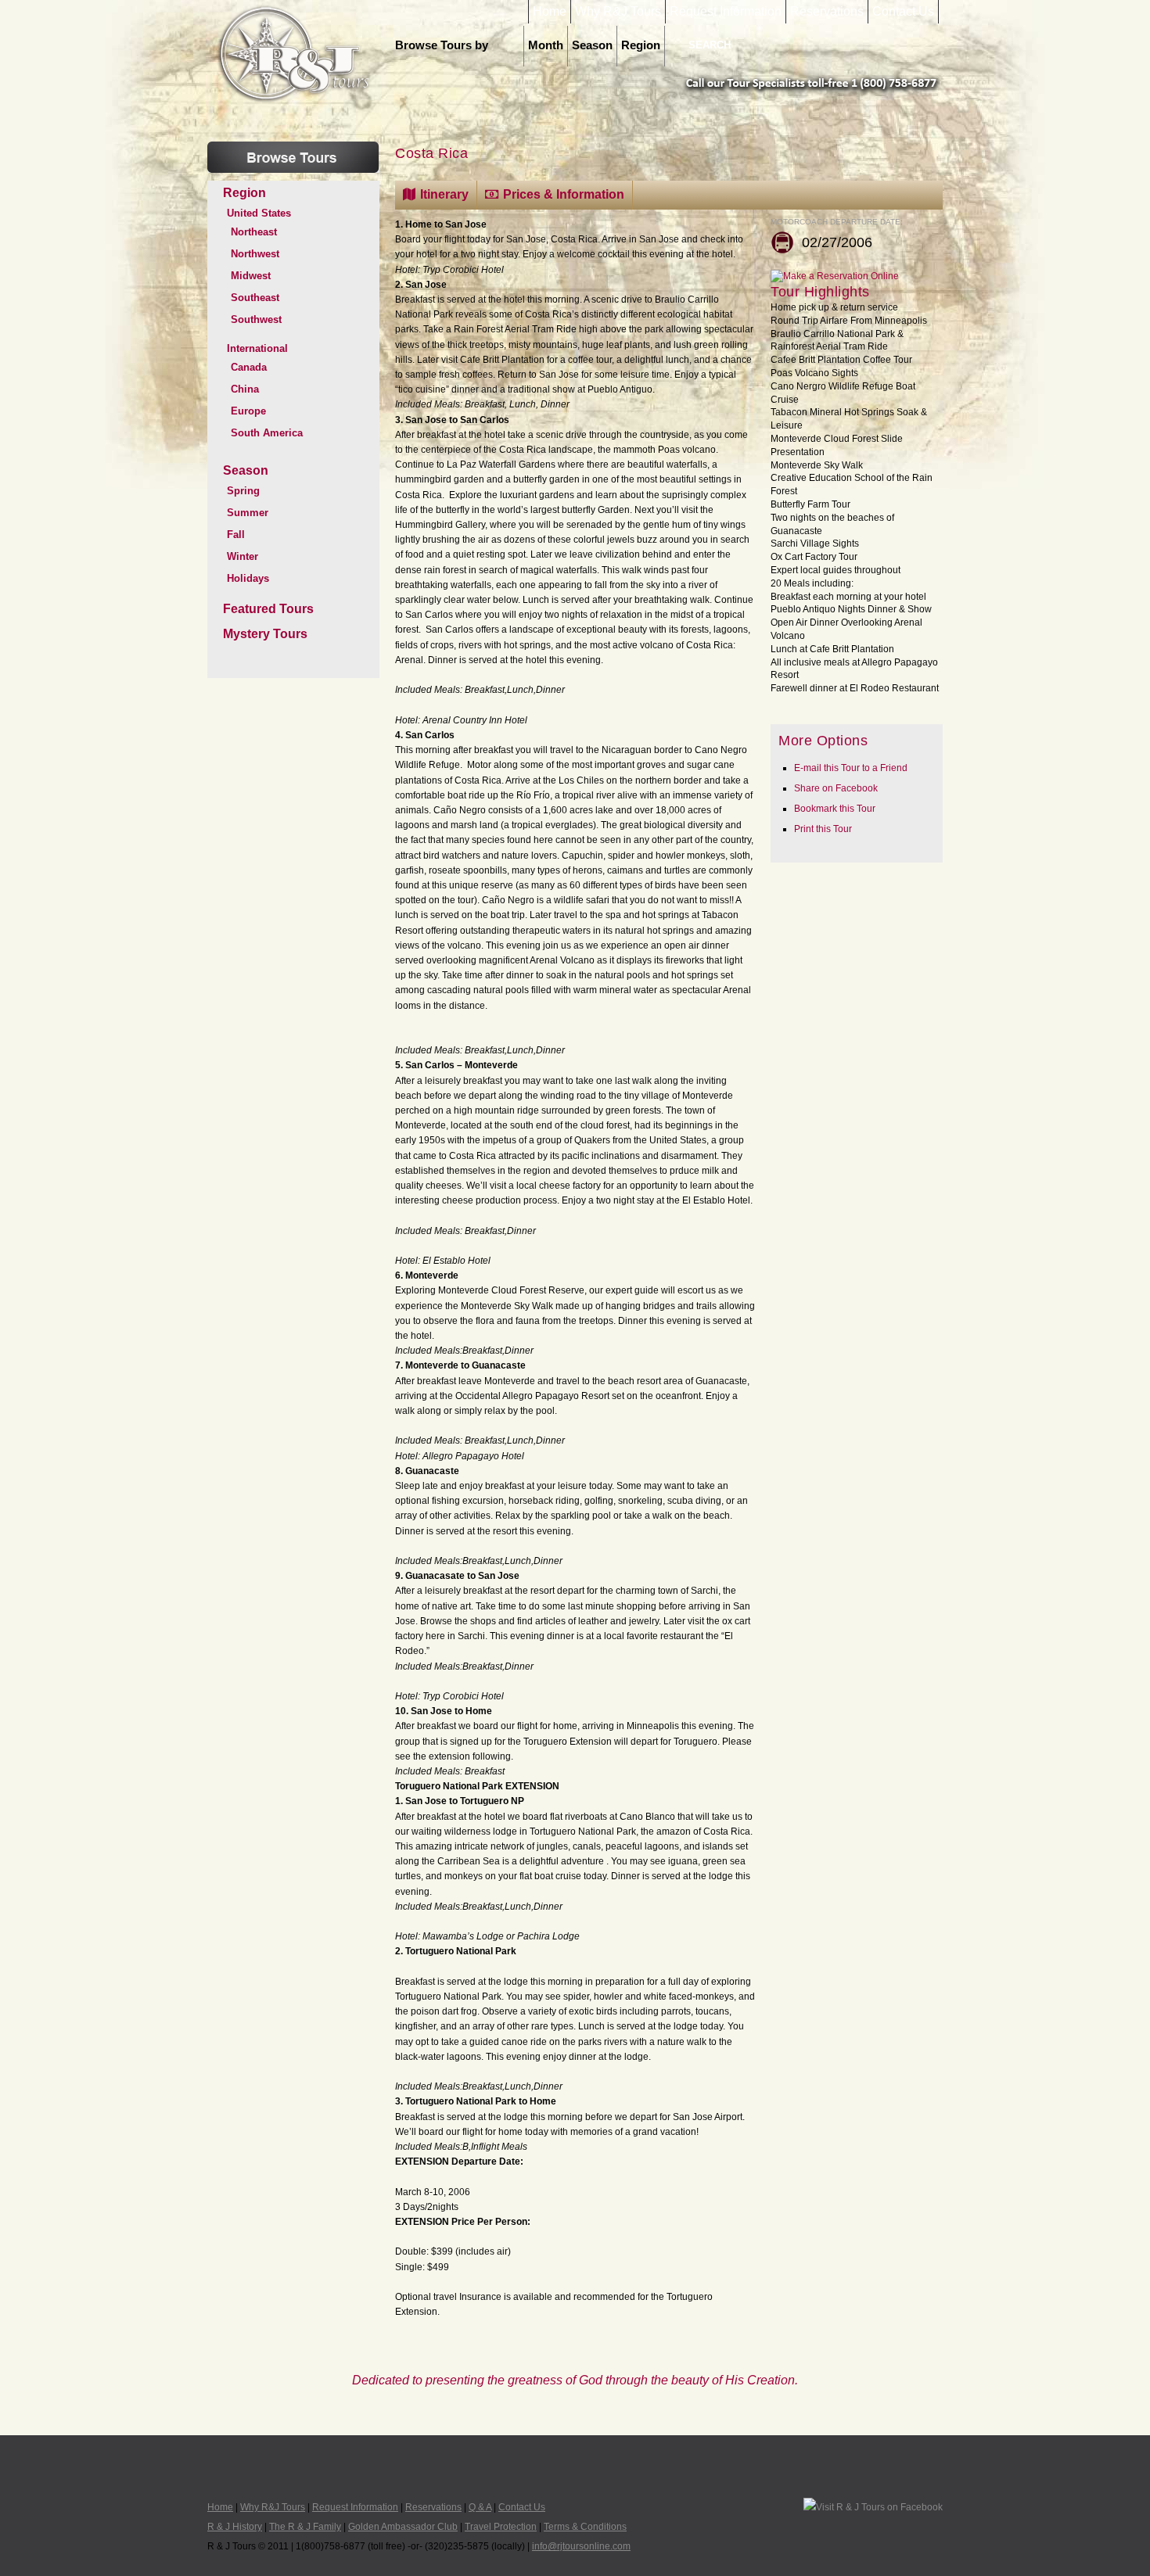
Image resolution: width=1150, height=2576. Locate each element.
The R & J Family (305, 2527)
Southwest (256, 319)
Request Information (726, 12)
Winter (243, 556)
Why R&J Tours (618, 12)
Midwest (251, 276)
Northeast (254, 232)
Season (592, 45)
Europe (248, 411)
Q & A (480, 2507)
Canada (249, 367)
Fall (236, 535)
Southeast (255, 298)
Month (546, 45)
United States (259, 213)
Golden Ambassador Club (403, 2527)
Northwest (255, 254)
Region (641, 45)
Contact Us (903, 12)
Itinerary (444, 194)
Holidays (248, 578)
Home (550, 12)
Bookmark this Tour (835, 809)
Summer (248, 513)
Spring (243, 491)
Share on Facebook (836, 788)
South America (267, 433)
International (257, 348)
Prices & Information (564, 194)
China (245, 389)
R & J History (235, 2527)
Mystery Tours (265, 634)
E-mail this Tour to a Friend (851, 768)
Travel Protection (501, 2527)
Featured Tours (268, 609)
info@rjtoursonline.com (581, 2546)
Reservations (827, 12)
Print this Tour (823, 829)
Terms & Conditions (585, 2527)
